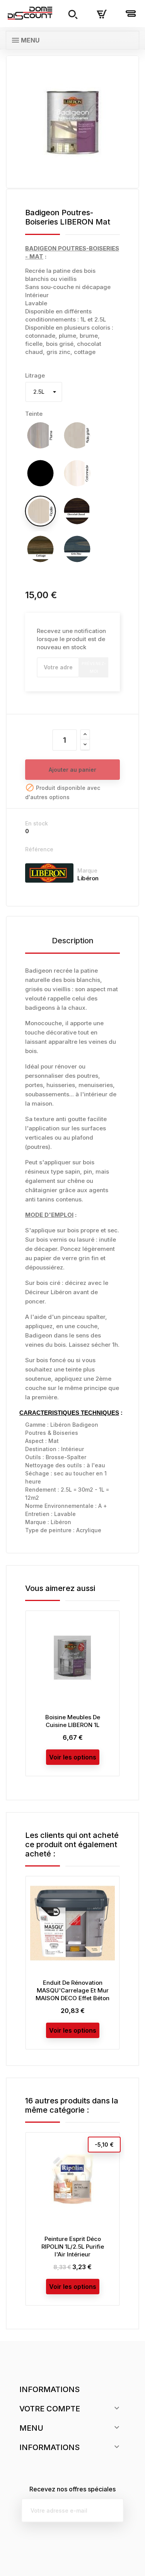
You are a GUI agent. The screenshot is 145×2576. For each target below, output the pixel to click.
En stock (37, 823)
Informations (49, 2389)
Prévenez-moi (94, 667)
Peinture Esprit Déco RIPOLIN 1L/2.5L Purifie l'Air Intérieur (73, 2247)
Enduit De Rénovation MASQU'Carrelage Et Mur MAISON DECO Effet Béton (72, 1990)
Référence (39, 849)
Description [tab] (73, 941)
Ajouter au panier (72, 770)
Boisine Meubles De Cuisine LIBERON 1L (73, 1721)
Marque (87, 870)
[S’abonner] (112, 2510)
